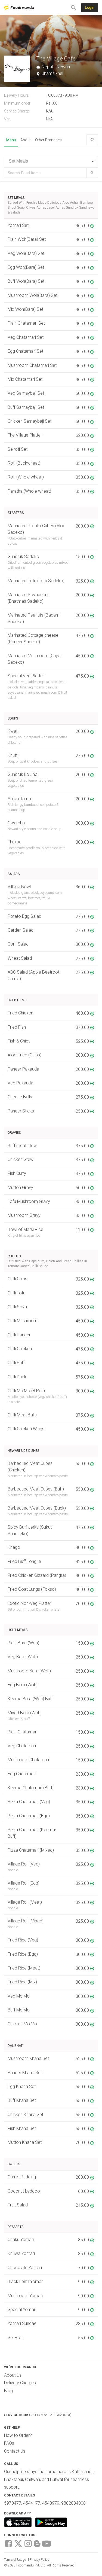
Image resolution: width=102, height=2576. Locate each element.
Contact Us (15, 2451)
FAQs (9, 2443)
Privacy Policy (39, 2560)
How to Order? (18, 2435)
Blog (8, 2391)
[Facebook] (8, 2543)
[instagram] (28, 2543)
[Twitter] (18, 2543)
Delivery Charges (20, 2383)
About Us (13, 2375)
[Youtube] (47, 2543)
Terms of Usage (15, 2560)
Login (90, 7)
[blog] (37, 2543)
